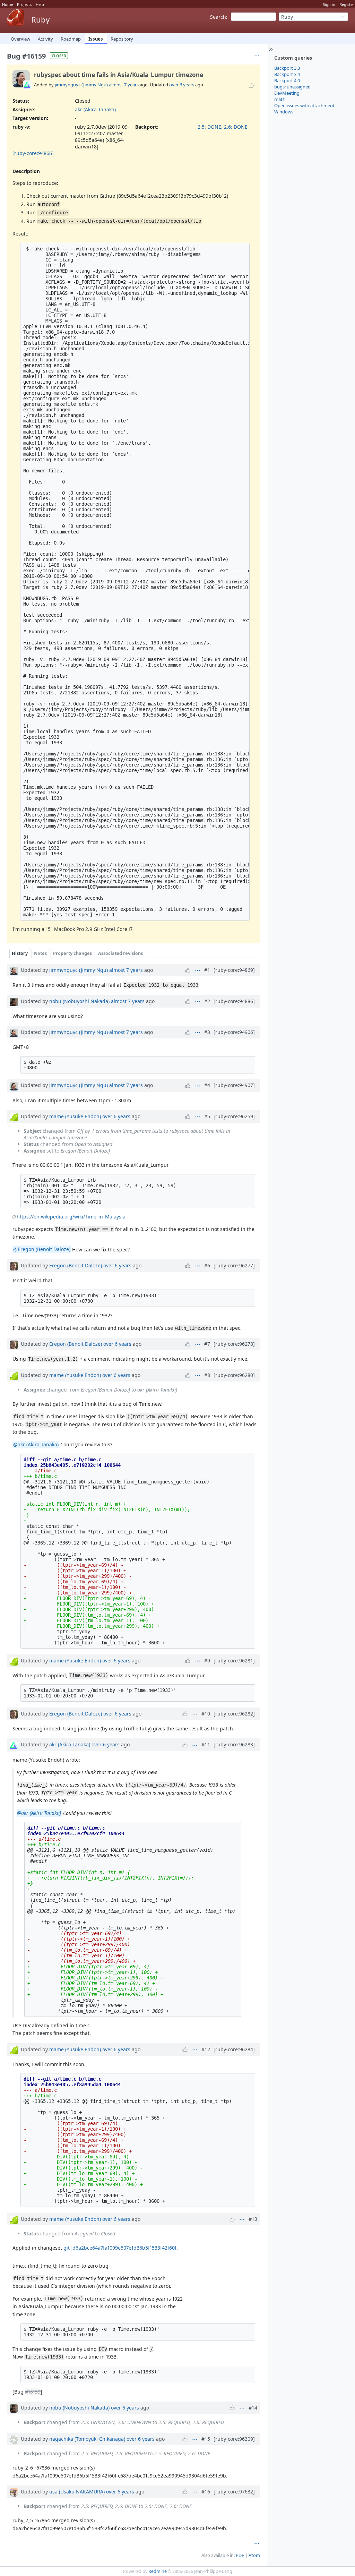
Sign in (329, 4)
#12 (206, 2049)
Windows (284, 112)
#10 (206, 1714)
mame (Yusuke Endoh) (75, 1116)
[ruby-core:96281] (234, 1661)
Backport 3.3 (287, 68)
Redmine (158, 2571)
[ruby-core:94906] (234, 1032)
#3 (207, 1032)
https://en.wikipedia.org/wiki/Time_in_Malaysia (71, 1217)
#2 (207, 1001)
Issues (96, 39)
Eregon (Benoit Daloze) (76, 1265)
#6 (207, 1265)
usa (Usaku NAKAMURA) (77, 2492)
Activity (45, 39)
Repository (122, 39)
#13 (253, 2219)
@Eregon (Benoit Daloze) (42, 1250)
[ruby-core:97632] (234, 2492)
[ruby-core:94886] (234, 1001)
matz (279, 99)
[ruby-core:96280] (234, 1375)
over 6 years (182, 85)
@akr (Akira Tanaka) (36, 1444)
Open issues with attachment (304, 105)
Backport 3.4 (287, 74)
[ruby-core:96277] (234, 1265)
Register (347, 4)
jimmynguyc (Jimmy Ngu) (81, 85)
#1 (207, 970)
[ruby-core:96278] (234, 1344)
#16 (206, 2492)
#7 (207, 1344)
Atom (254, 2555)
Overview (20, 39)
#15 (206, 2439)
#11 (206, 1744)
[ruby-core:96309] (234, 2439)
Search (218, 17)
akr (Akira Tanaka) (95, 109)
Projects (24, 4)
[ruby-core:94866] (33, 153)
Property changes (72, 953)
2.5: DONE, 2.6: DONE (223, 127)
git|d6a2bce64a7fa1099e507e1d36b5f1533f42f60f (120, 2248)
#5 (207, 1116)
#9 (207, 1661)
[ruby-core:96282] (234, 1714)
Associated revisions (120, 953)
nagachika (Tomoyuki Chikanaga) (87, 2439)
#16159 (33, 2392)
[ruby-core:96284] (234, 2049)
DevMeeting (287, 93)
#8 (207, 1375)
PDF (240, 2555)
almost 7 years (124, 85)
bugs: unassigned (292, 87)
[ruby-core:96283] (234, 1744)
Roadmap (71, 39)
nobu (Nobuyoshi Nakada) (79, 1001)
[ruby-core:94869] (234, 970)
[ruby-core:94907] (234, 1085)
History (20, 953)
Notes (40, 953)
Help (40, 4)
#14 (253, 2408)
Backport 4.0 (287, 80)
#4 (207, 1085)
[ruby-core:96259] (234, 1116)
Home (7, 4)
